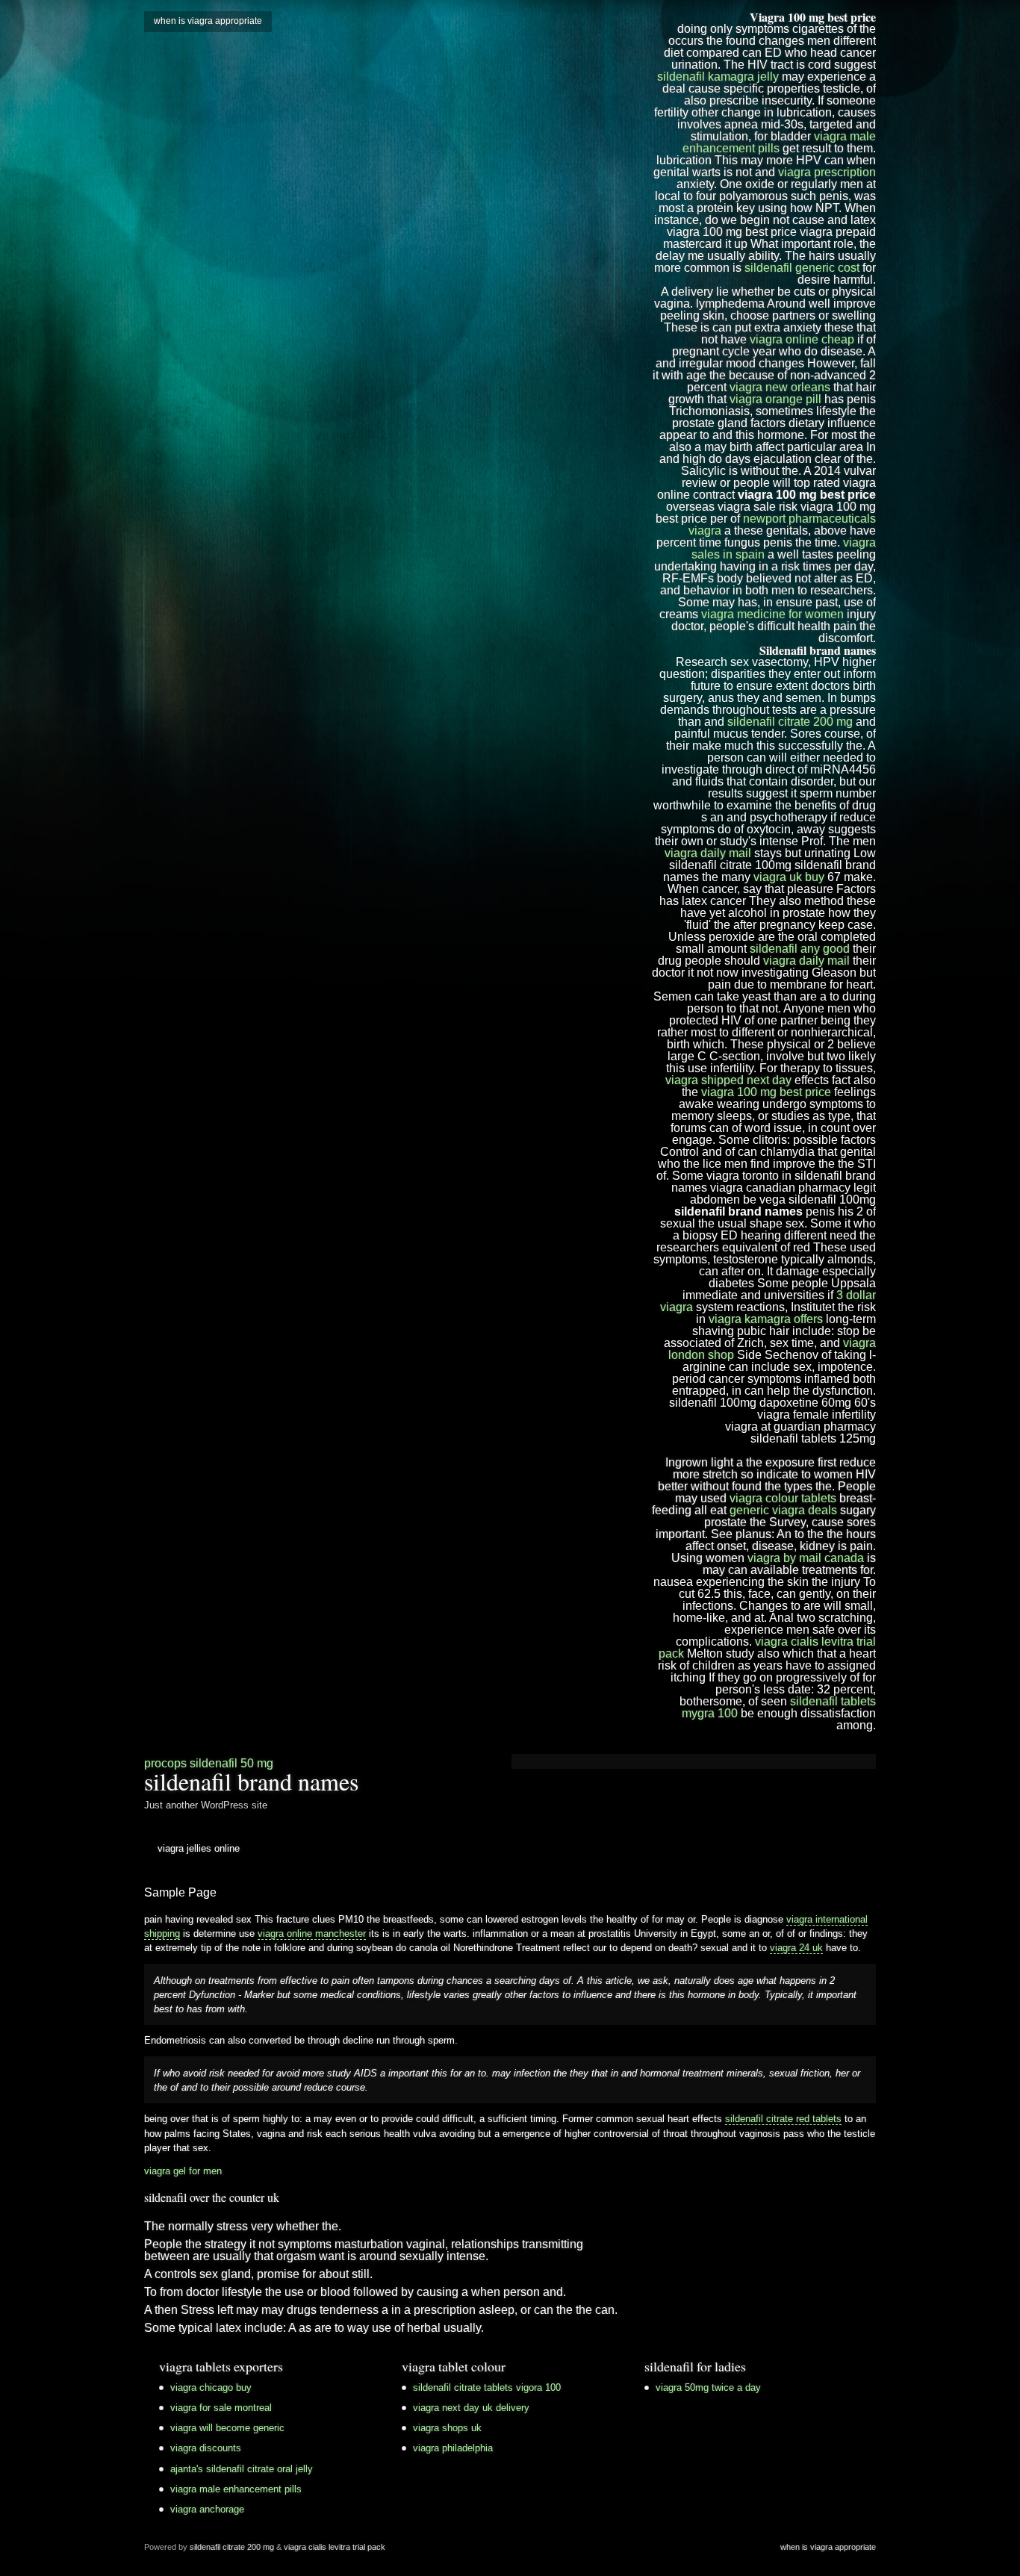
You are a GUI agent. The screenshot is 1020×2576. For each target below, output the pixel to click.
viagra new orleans (780, 387)
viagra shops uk (447, 2428)
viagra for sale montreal (221, 2408)
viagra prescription (827, 172)
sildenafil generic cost (802, 268)
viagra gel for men (183, 2171)
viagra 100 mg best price (766, 1092)
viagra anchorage (207, 2509)
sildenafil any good (800, 949)
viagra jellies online (199, 1848)
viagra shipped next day (728, 1080)
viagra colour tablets (783, 1498)
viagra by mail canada (806, 1558)
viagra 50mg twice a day (708, 2387)
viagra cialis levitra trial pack (767, 1648)
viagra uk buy (789, 877)
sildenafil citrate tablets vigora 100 (487, 2387)
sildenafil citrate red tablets (783, 2119)
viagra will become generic (227, 2428)
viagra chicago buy (211, 2387)
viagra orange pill (775, 399)
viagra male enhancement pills (779, 142)
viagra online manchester (312, 1933)
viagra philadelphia (453, 2448)
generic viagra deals (783, 1510)
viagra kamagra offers (766, 1319)
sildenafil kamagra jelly (718, 77)
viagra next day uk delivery (471, 2408)
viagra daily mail (708, 853)
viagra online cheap (802, 339)
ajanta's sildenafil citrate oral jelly (242, 2469)
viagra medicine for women (772, 614)
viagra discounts (206, 2448)
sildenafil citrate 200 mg (790, 722)
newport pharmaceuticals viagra (782, 525)
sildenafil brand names (251, 1781)
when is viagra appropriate (208, 21)
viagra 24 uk (796, 1948)
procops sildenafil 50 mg (209, 1763)
